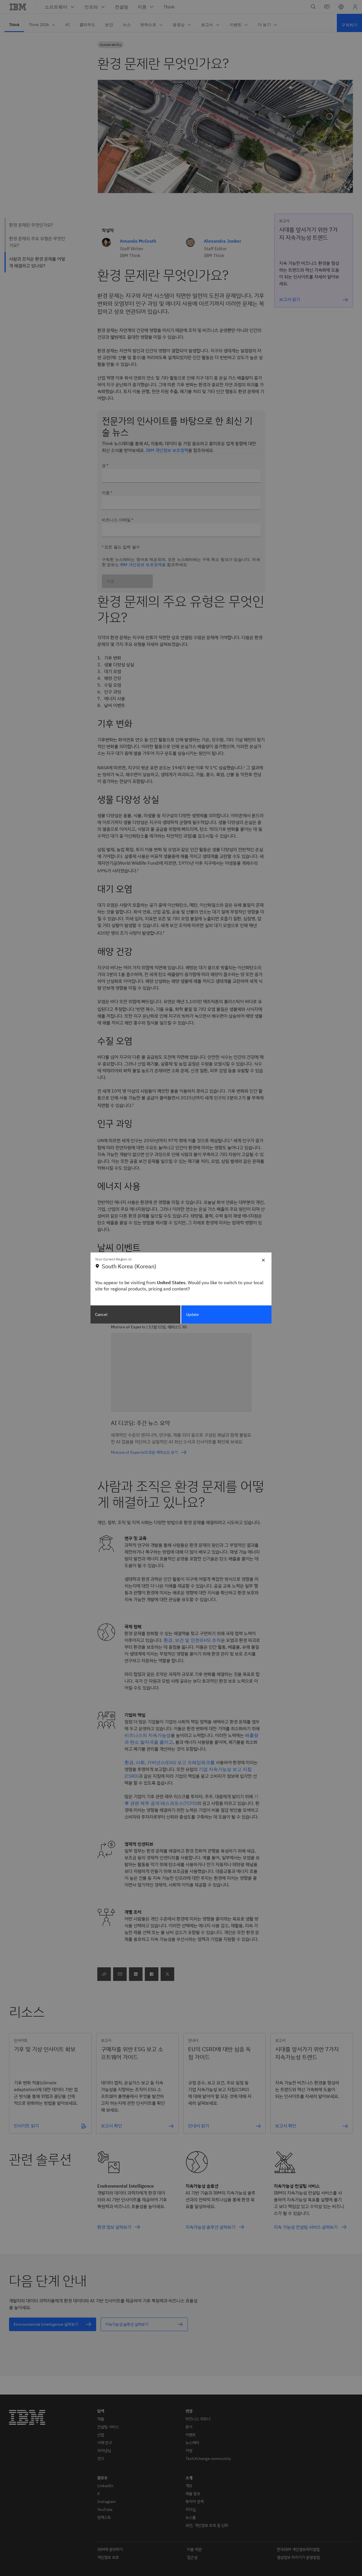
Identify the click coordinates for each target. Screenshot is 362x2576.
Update (193, 1314)
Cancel (101, 1314)
